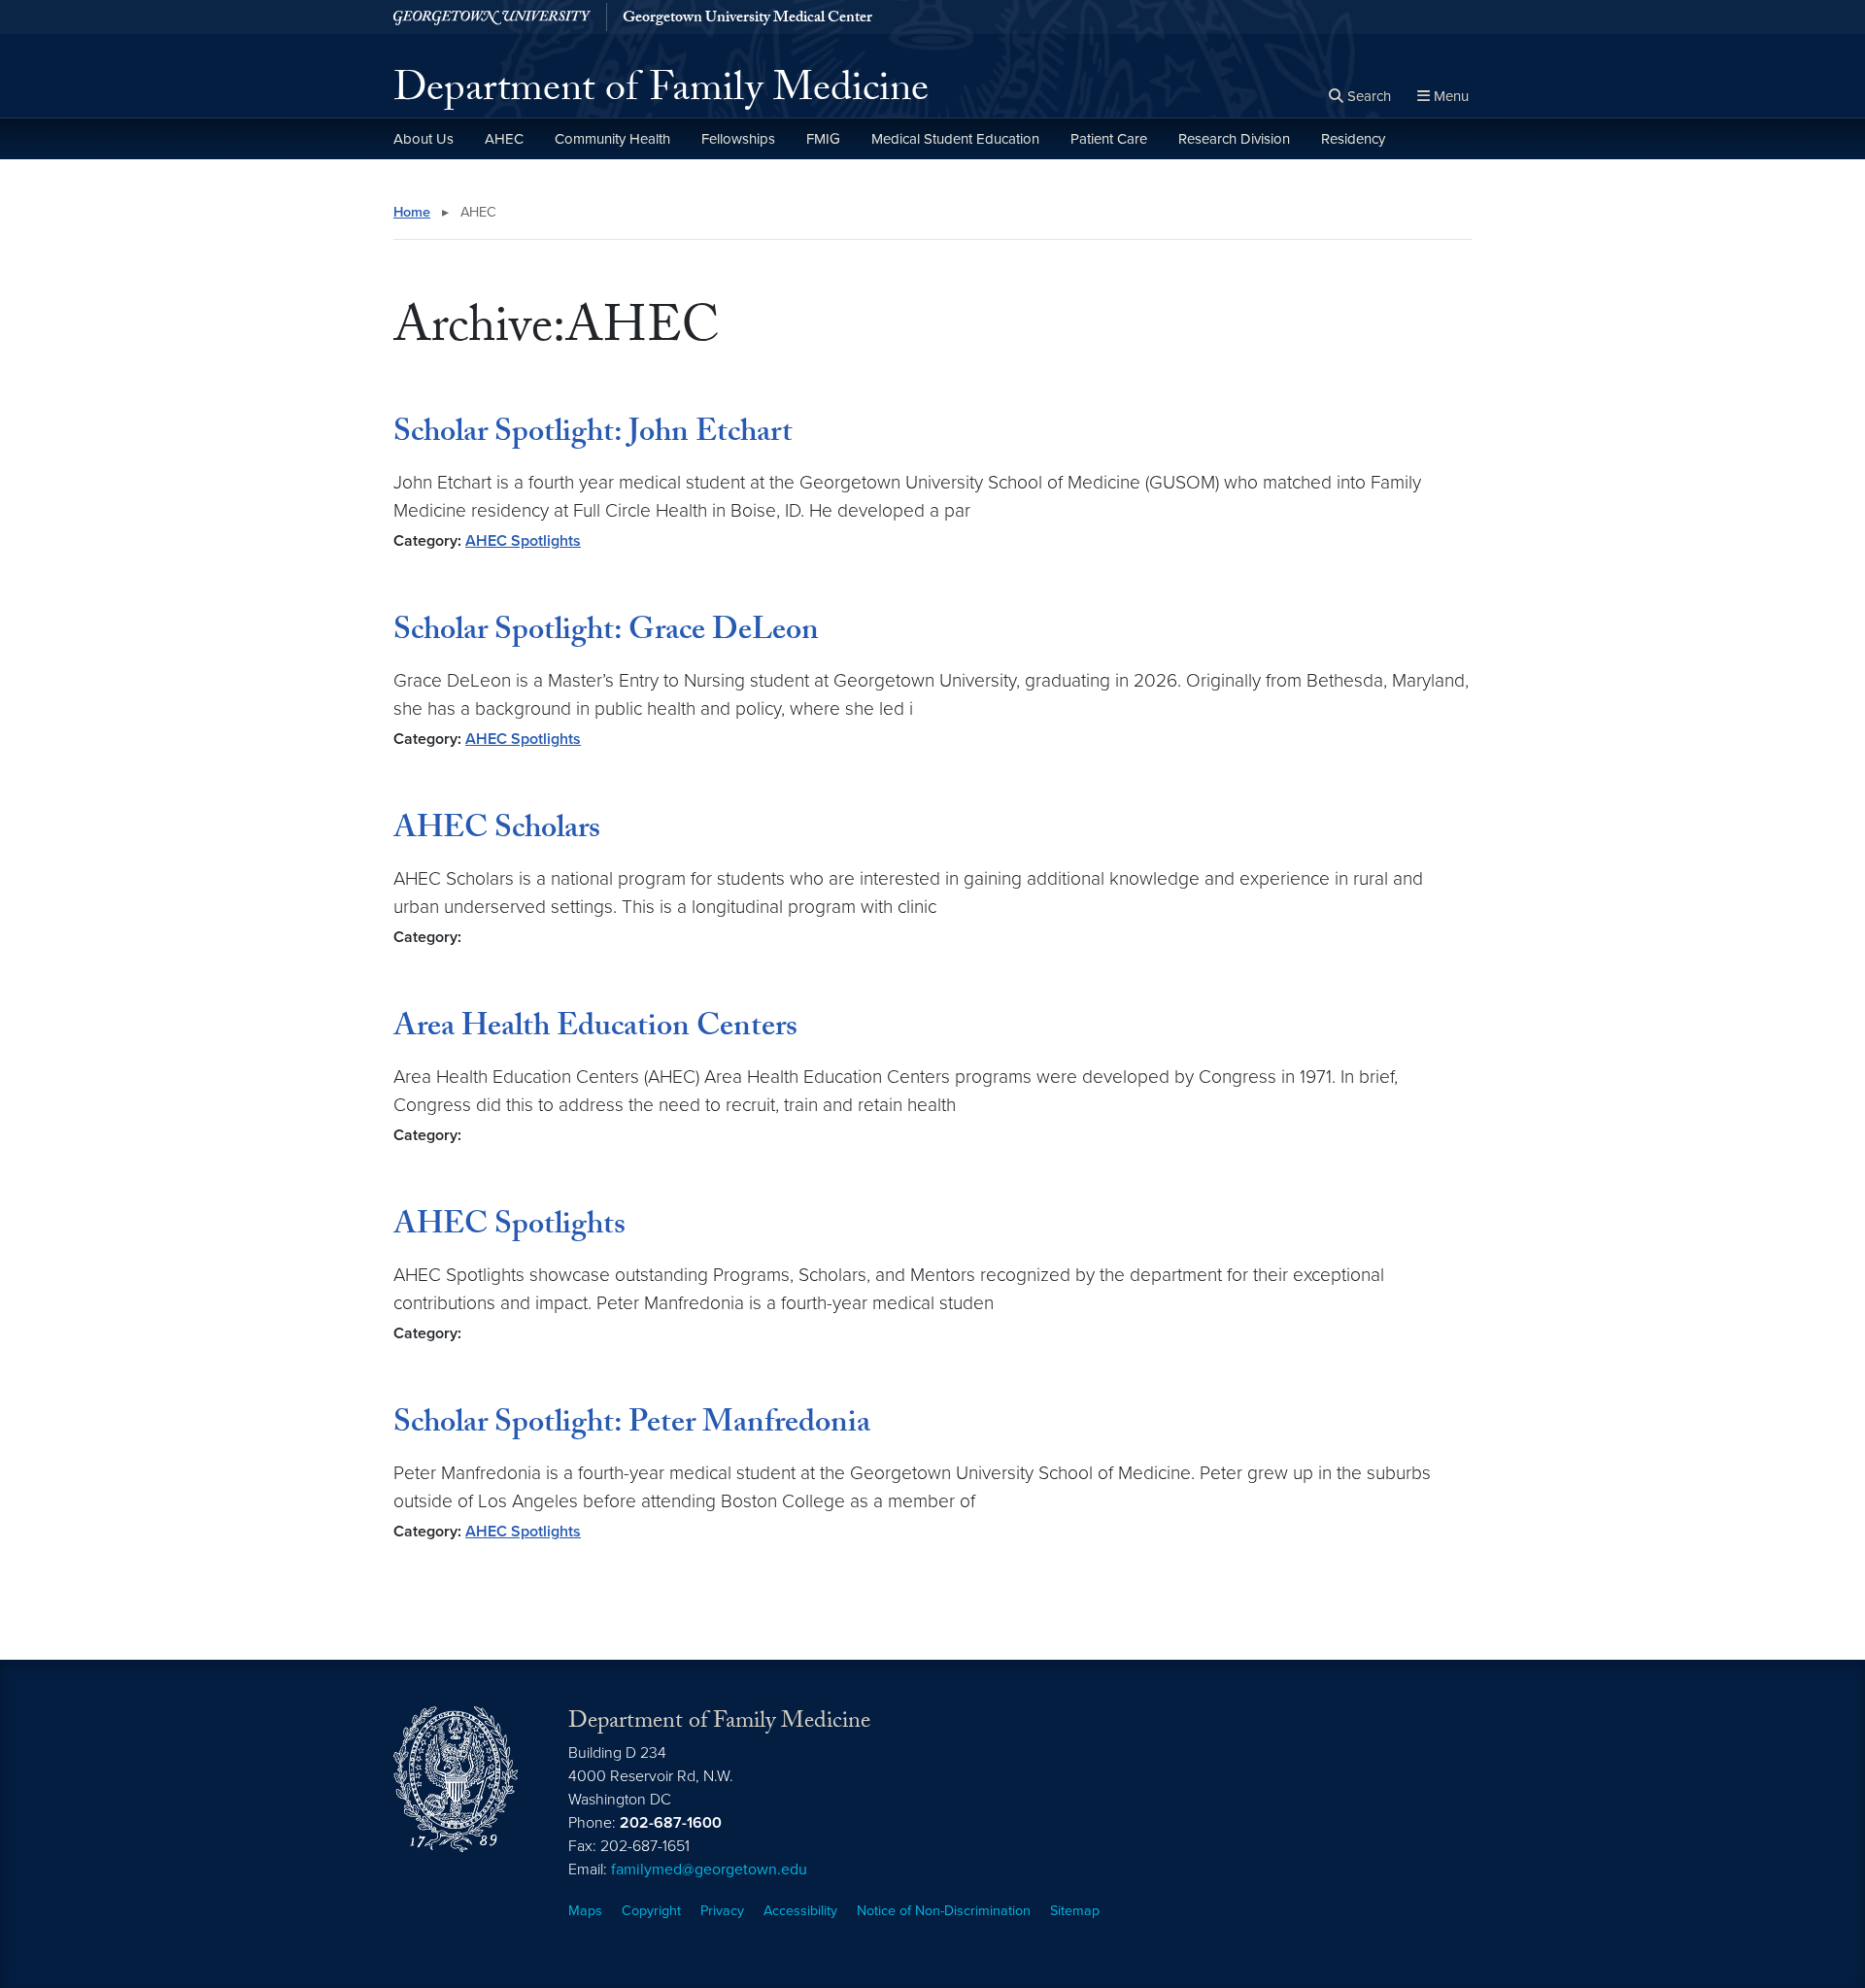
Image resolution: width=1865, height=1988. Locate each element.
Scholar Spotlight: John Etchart (593, 435)
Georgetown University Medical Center (747, 19)
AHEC (504, 139)
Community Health (612, 139)
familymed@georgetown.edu (709, 1870)
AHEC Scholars (497, 831)
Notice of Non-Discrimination (944, 1911)
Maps (585, 1911)
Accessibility (800, 1911)
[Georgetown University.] (492, 17)
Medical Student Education (955, 139)
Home (412, 212)
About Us (424, 139)
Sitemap (1075, 1911)
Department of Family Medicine (661, 93)
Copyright (651, 1911)
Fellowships (738, 139)
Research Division (1234, 139)
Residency (1353, 139)
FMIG (823, 139)
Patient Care (1109, 139)
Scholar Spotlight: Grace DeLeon (606, 633)
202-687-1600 (671, 1823)
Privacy (722, 1911)
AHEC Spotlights (523, 541)
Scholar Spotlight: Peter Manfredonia (632, 1426)
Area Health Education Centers (595, 1029)
